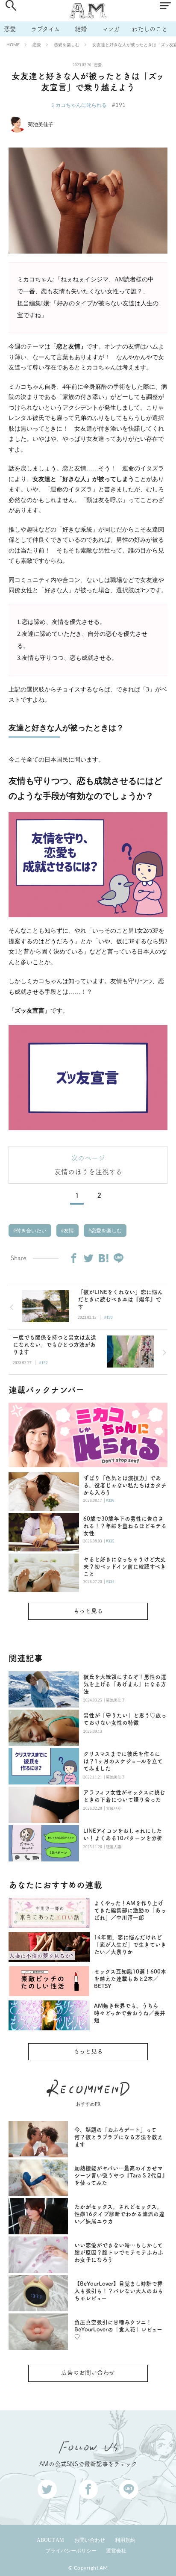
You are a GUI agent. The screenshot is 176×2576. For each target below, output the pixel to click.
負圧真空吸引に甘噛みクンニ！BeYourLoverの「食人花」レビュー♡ (118, 2329)
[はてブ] (103, 1258)
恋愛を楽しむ (67, 44)
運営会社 (116, 2551)
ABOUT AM (50, 2540)
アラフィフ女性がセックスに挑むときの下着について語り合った (124, 1796)
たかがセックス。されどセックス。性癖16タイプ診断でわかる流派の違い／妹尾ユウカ (119, 2214)
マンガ (111, 29)
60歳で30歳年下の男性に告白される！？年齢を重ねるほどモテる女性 (125, 1526)
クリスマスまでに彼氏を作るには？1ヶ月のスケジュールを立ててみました (123, 1761)
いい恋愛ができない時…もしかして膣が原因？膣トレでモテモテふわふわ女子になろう (119, 2253)
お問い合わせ (90, 2540)
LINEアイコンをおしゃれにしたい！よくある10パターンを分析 (123, 1835)
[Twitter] (88, 1258)
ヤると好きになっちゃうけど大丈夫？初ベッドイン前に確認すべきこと (125, 1567)
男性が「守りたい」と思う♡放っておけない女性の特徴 (125, 1719)
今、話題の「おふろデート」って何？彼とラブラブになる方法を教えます (119, 2137)
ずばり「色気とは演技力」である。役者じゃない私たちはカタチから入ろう (125, 1485)
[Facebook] (73, 1258)
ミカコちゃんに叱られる (79, 105)
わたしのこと (150, 29)
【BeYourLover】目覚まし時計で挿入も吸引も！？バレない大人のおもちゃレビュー (119, 2291)
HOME (13, 44)
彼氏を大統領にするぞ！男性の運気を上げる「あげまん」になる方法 (125, 1684)
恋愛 (10, 29)
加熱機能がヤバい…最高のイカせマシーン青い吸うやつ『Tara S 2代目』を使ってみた (120, 2176)
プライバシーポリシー (71, 2551)
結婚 (81, 29)
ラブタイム (45, 29)
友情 (68, 1231)
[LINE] (118, 1258)
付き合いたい (31, 1231)
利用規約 (125, 2540)
